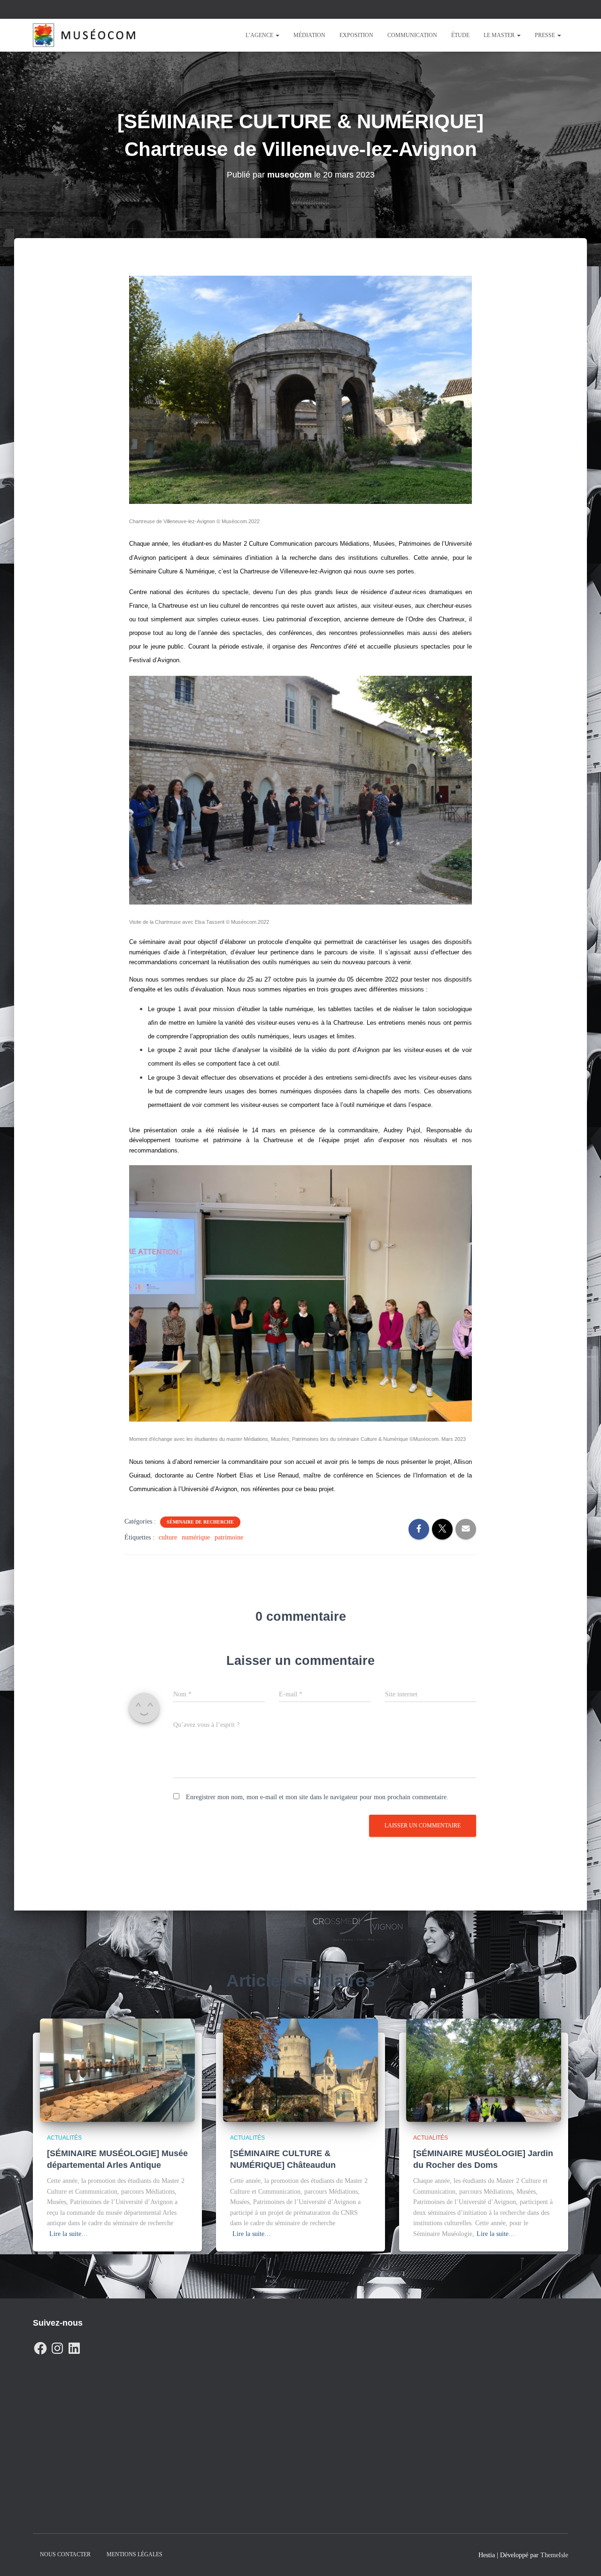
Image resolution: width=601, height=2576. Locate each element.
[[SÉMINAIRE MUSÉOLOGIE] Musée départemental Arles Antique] (117, 2069)
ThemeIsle (554, 2555)
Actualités (64, 2138)
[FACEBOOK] (40, 2346)
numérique (196, 1537)
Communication (412, 35)
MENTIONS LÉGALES (135, 2554)
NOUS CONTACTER (65, 2554)
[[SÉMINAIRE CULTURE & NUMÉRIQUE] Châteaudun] (300, 2069)
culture (168, 1537)
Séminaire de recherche (200, 1522)
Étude (460, 35)
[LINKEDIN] (74, 2346)
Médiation (309, 35)
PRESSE (546, 35)
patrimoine (229, 1537)
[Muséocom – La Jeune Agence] (84, 35)
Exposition (356, 35)
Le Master (500, 35)
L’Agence (260, 35)
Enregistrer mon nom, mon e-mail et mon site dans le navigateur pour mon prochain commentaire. (317, 1797)
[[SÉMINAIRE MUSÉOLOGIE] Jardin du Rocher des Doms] (484, 2069)
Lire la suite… (69, 2234)
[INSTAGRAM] (57, 2346)
